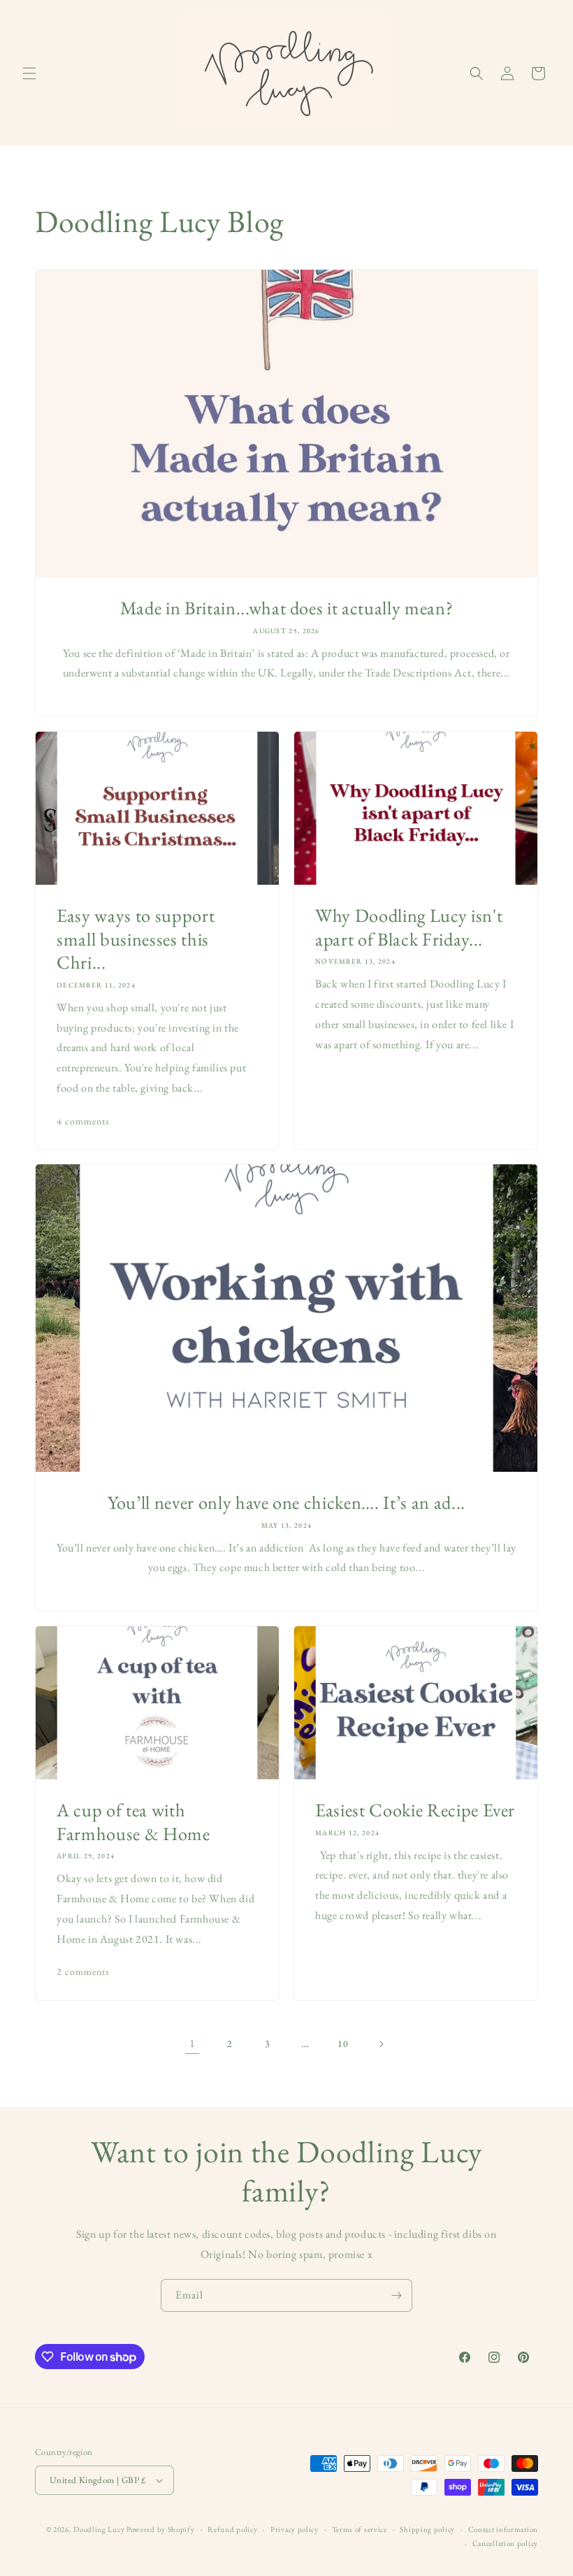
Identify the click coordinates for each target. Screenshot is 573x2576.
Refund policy (232, 2529)
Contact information (503, 2529)
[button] (29, 73)
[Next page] (381, 2044)
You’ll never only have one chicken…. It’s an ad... (286, 1503)
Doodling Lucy (100, 2529)
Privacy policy (295, 2529)
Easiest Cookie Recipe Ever (415, 1810)
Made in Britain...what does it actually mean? (287, 608)
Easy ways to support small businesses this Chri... (136, 939)
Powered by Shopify (161, 2529)
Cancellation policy (505, 2543)
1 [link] (193, 2043)
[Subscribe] (396, 2295)
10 (343, 2043)
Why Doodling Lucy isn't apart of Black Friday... (409, 927)
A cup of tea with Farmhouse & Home (133, 1822)
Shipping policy (427, 2529)
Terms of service (360, 2529)
